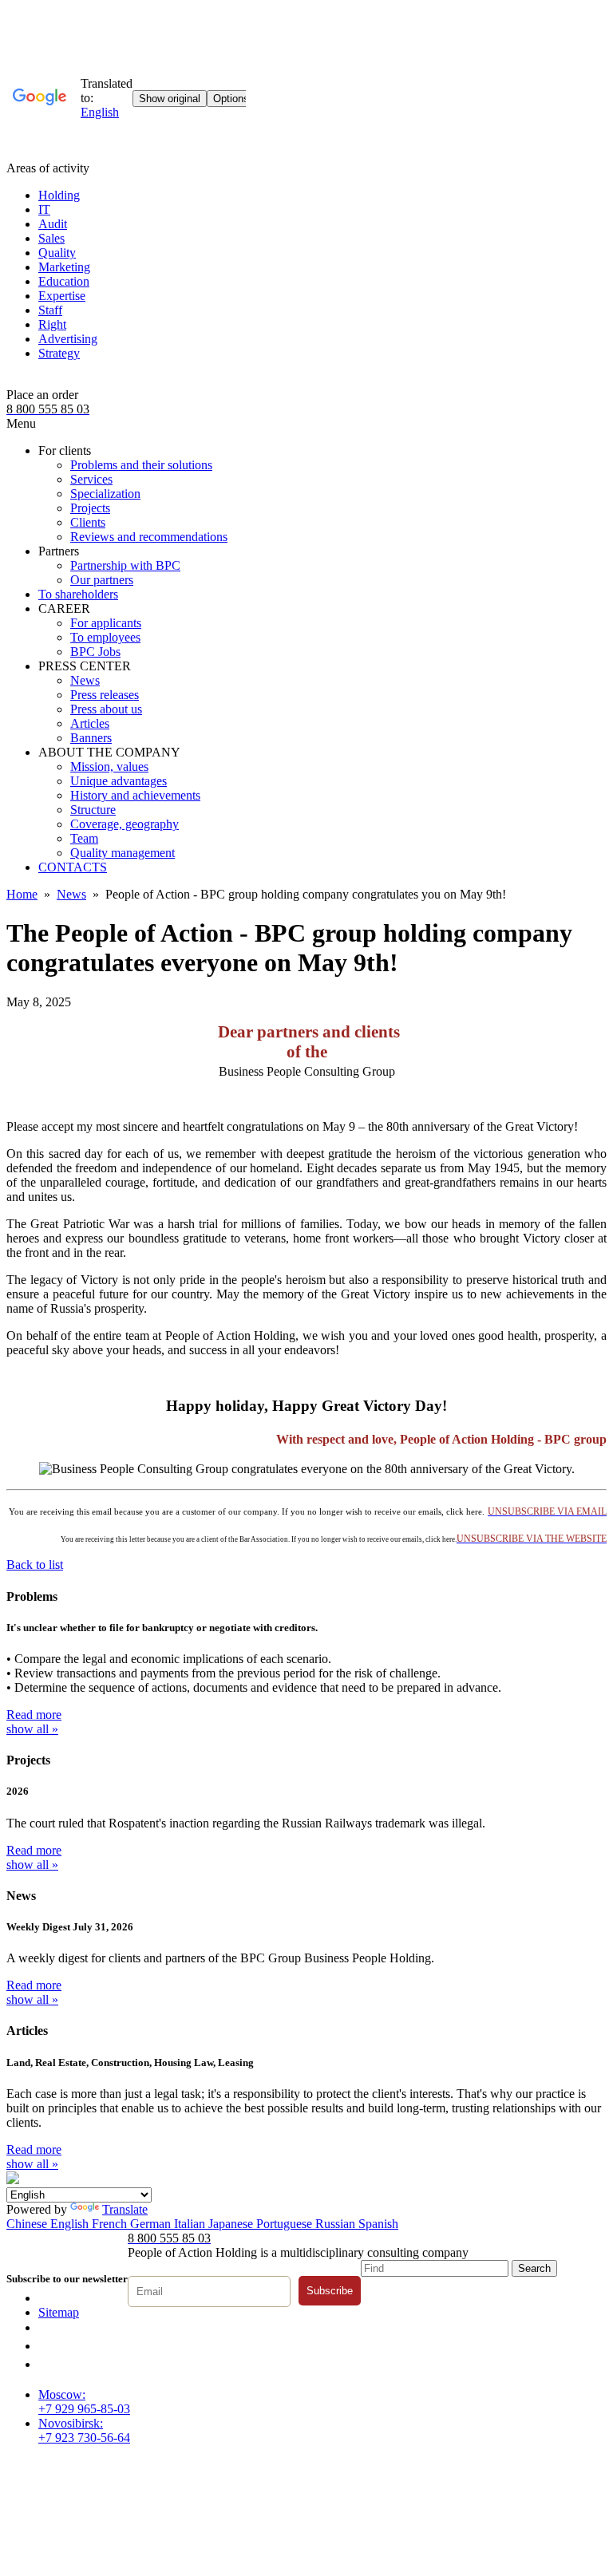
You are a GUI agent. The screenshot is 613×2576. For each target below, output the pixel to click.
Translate (125, 2209)
